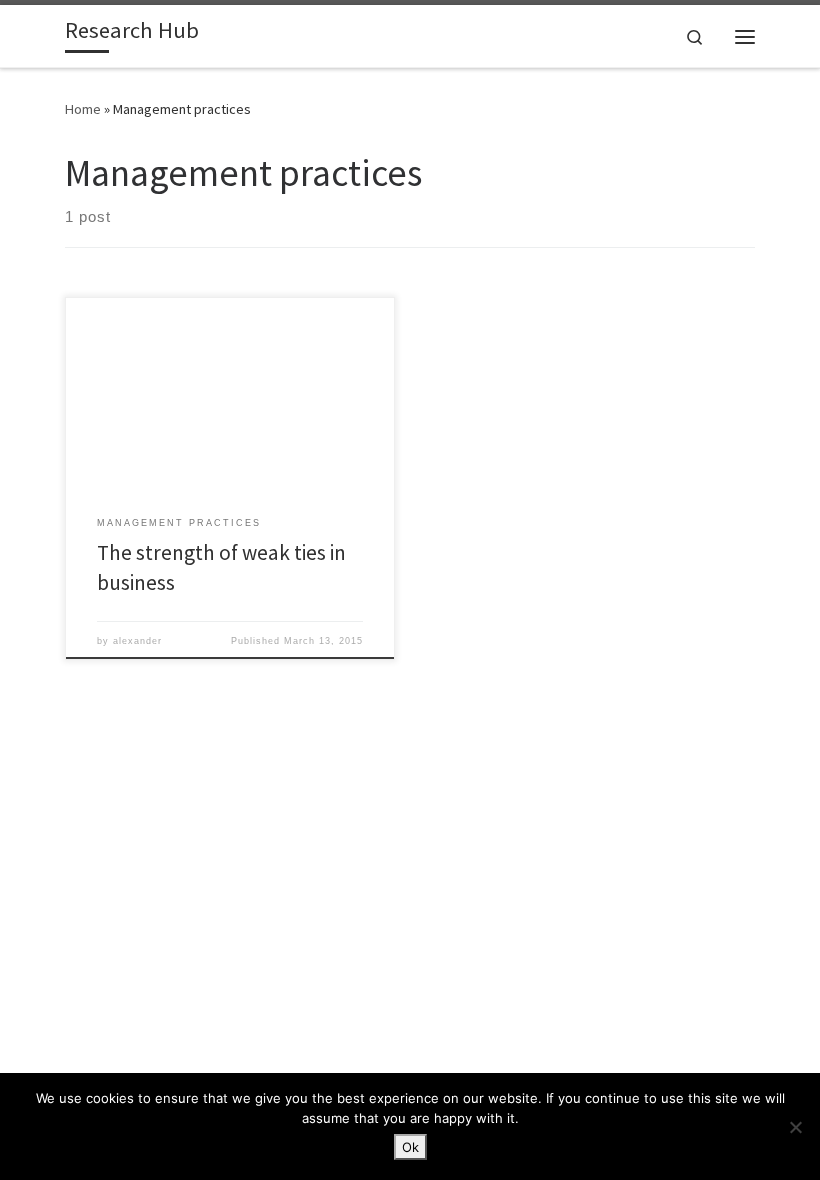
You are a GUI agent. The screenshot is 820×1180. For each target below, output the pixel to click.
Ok (410, 1147)
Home (83, 109)
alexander (137, 641)
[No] (795, 1127)
